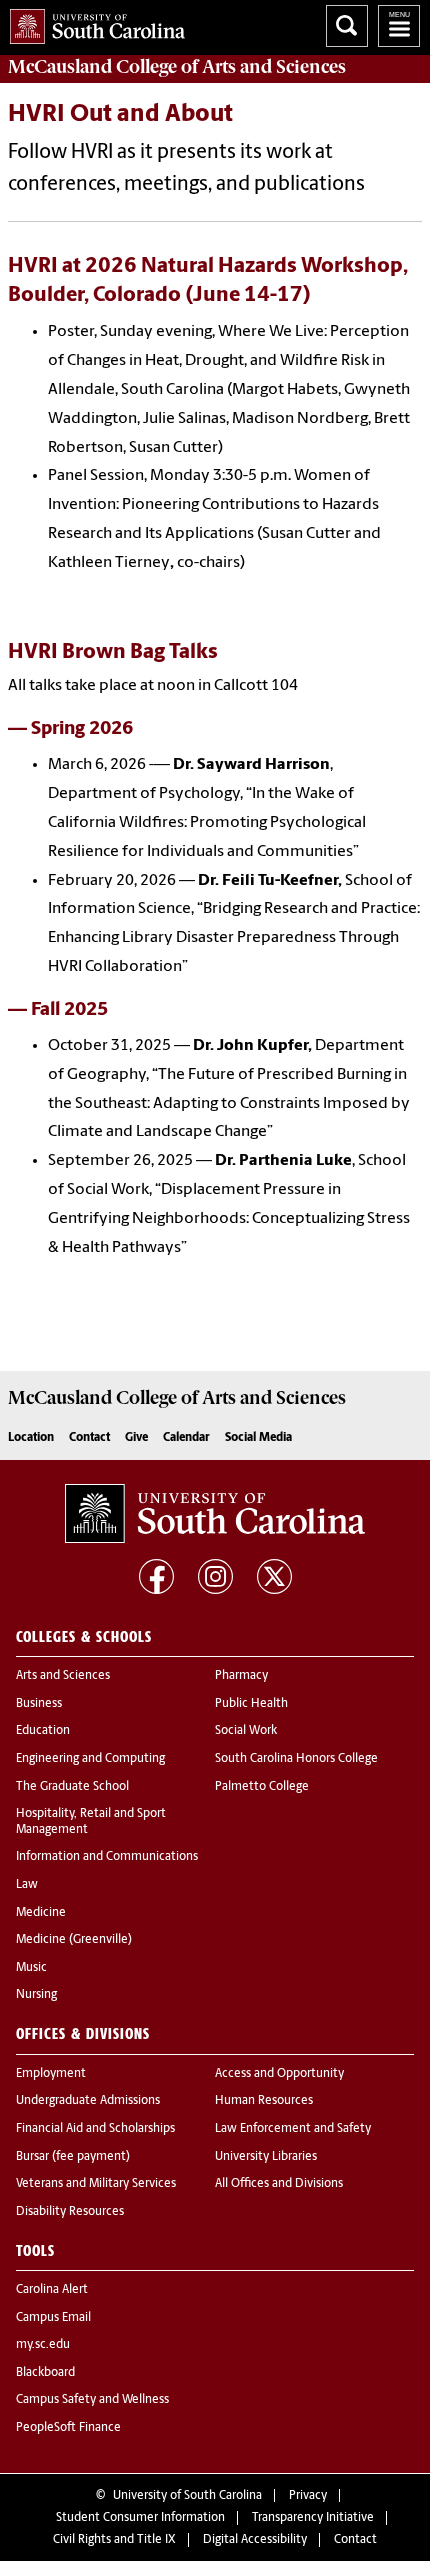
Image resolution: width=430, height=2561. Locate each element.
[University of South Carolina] (215, 1514)
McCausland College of (177, 67)
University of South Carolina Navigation (399, 26)
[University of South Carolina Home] (92, 22)
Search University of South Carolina (347, 26)
